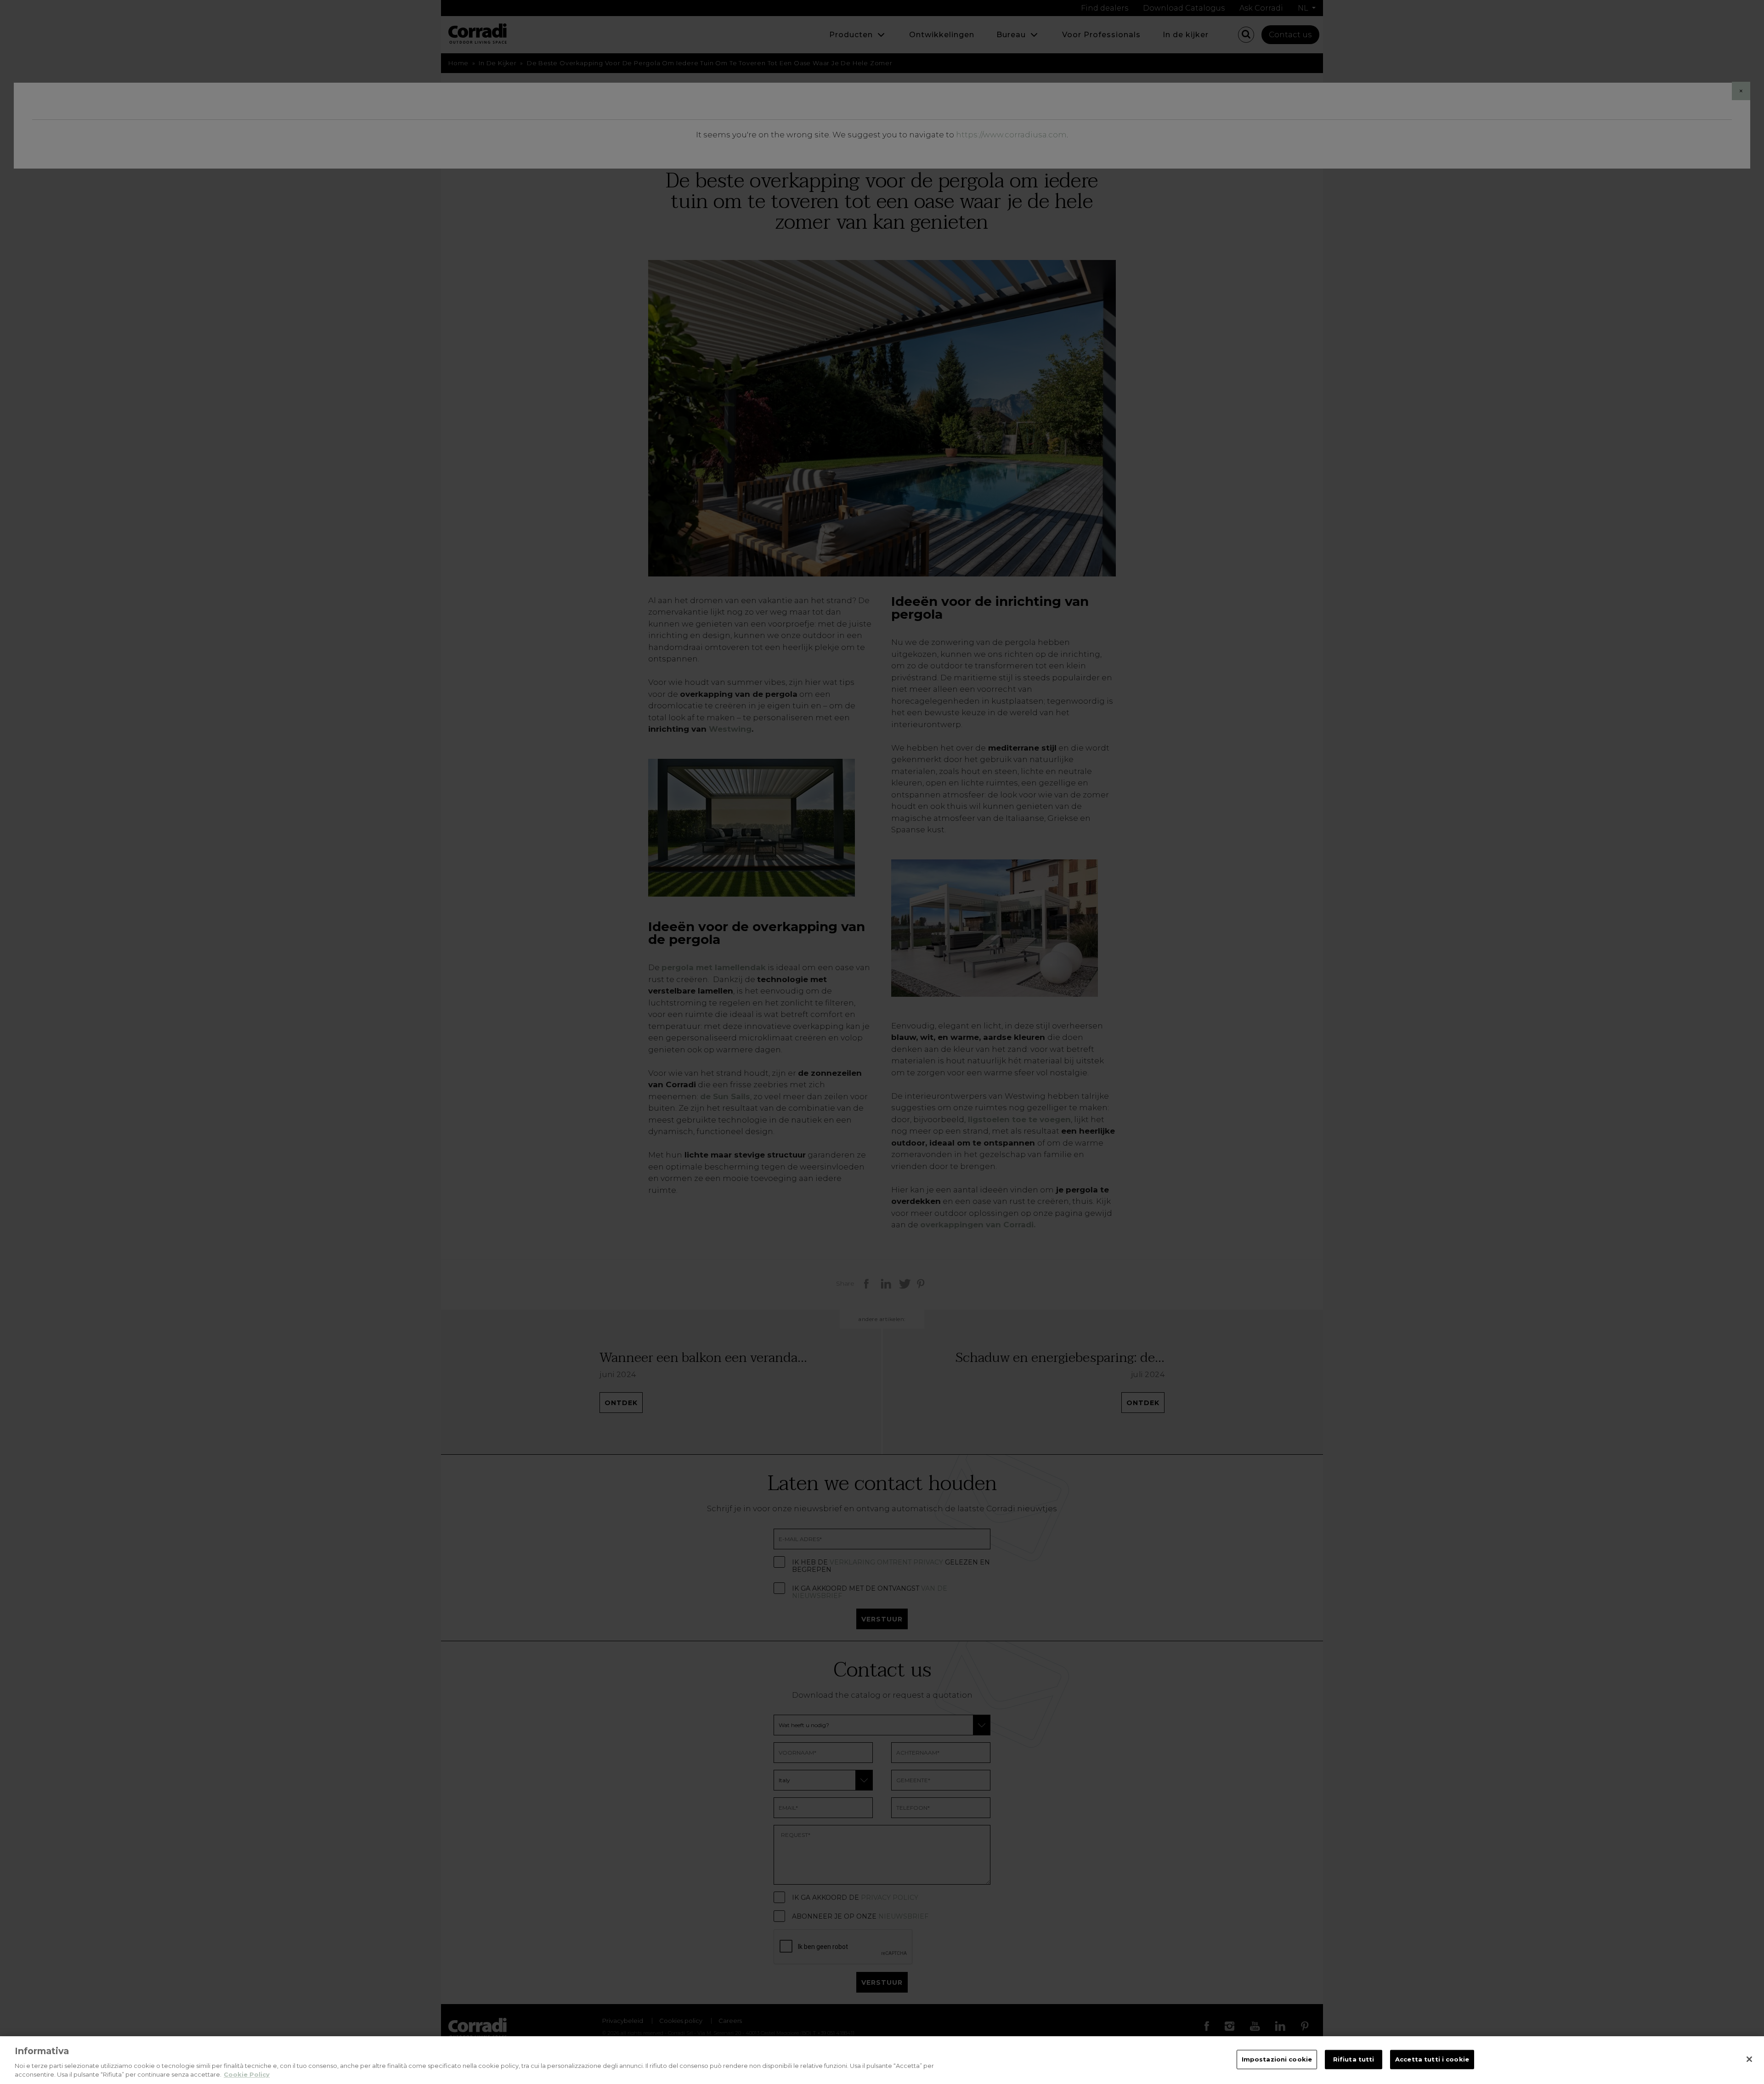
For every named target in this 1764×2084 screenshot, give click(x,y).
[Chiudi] (1749, 2059)
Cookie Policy (247, 2074)
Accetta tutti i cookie (1432, 2059)
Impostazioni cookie (1277, 2059)
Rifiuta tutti (1354, 2059)
